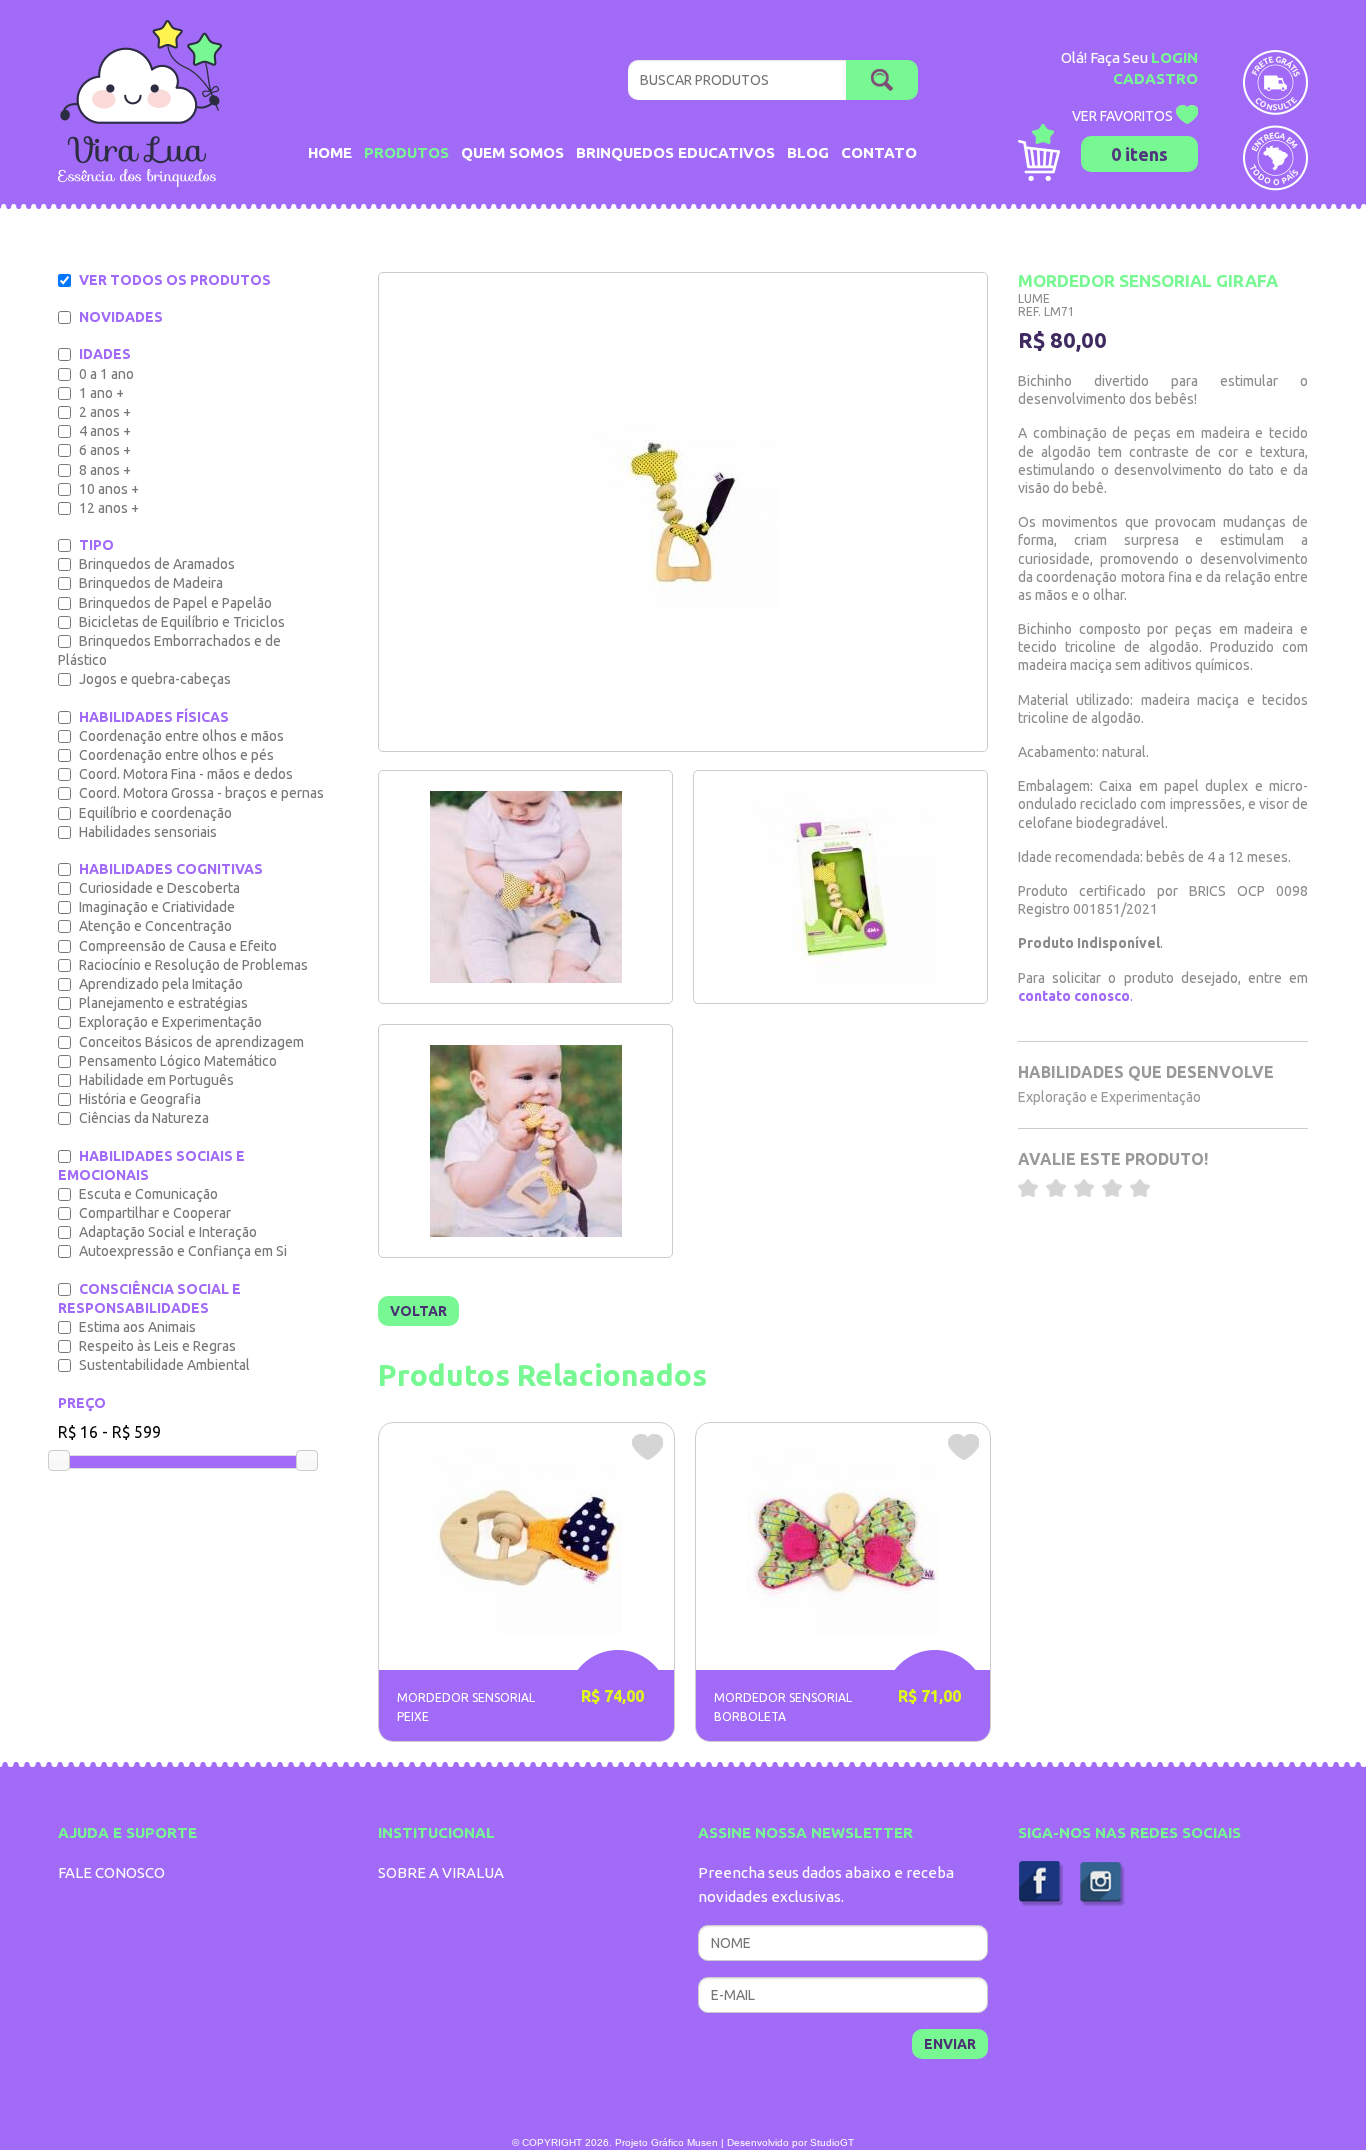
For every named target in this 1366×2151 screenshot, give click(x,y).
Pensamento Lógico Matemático (178, 1061)
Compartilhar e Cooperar (155, 1213)
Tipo (96, 545)
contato (879, 152)
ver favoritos (1124, 116)
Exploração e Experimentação (170, 1022)
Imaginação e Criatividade (157, 907)
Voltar (418, 1311)
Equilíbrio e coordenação (155, 813)
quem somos (512, 152)
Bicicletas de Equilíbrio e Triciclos (182, 622)
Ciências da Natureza (144, 1118)
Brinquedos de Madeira (151, 583)
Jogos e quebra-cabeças (155, 679)
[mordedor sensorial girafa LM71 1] (525, 1141)
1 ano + (101, 393)
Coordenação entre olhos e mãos (181, 736)
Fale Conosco (111, 1872)
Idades (105, 354)
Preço (82, 1403)
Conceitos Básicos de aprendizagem (191, 1042)
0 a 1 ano (106, 374)
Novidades (121, 317)
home (330, 152)
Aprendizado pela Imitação (161, 984)
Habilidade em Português (156, 1080)
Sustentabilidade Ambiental (164, 1365)
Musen (702, 2142)
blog (808, 152)
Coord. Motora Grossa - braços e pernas (201, 793)
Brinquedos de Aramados (157, 564)
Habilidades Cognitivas (171, 869)
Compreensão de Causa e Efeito (178, 946)
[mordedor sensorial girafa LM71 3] (525, 887)
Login (1174, 57)
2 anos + (105, 412)
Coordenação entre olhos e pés (176, 755)
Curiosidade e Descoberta (159, 888)
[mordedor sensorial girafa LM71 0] (683, 512)
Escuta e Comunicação (148, 1194)
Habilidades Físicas (154, 717)
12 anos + (109, 508)
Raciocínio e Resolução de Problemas (193, 965)
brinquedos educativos (675, 152)
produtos (406, 152)
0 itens (1139, 154)
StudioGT (832, 2142)
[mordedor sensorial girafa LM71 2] (840, 887)
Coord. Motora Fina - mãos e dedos (186, 774)
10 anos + (109, 489)
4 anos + (105, 431)
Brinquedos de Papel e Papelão (175, 603)
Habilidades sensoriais (148, 832)
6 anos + (105, 450)
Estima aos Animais (137, 1327)
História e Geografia (140, 1099)
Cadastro (1155, 78)
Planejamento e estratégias (163, 1003)
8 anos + (105, 470)
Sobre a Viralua (441, 1872)
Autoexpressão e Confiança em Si (183, 1251)
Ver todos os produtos (175, 280)
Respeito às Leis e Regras (157, 1346)
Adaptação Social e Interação (168, 1232)
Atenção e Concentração (155, 926)
